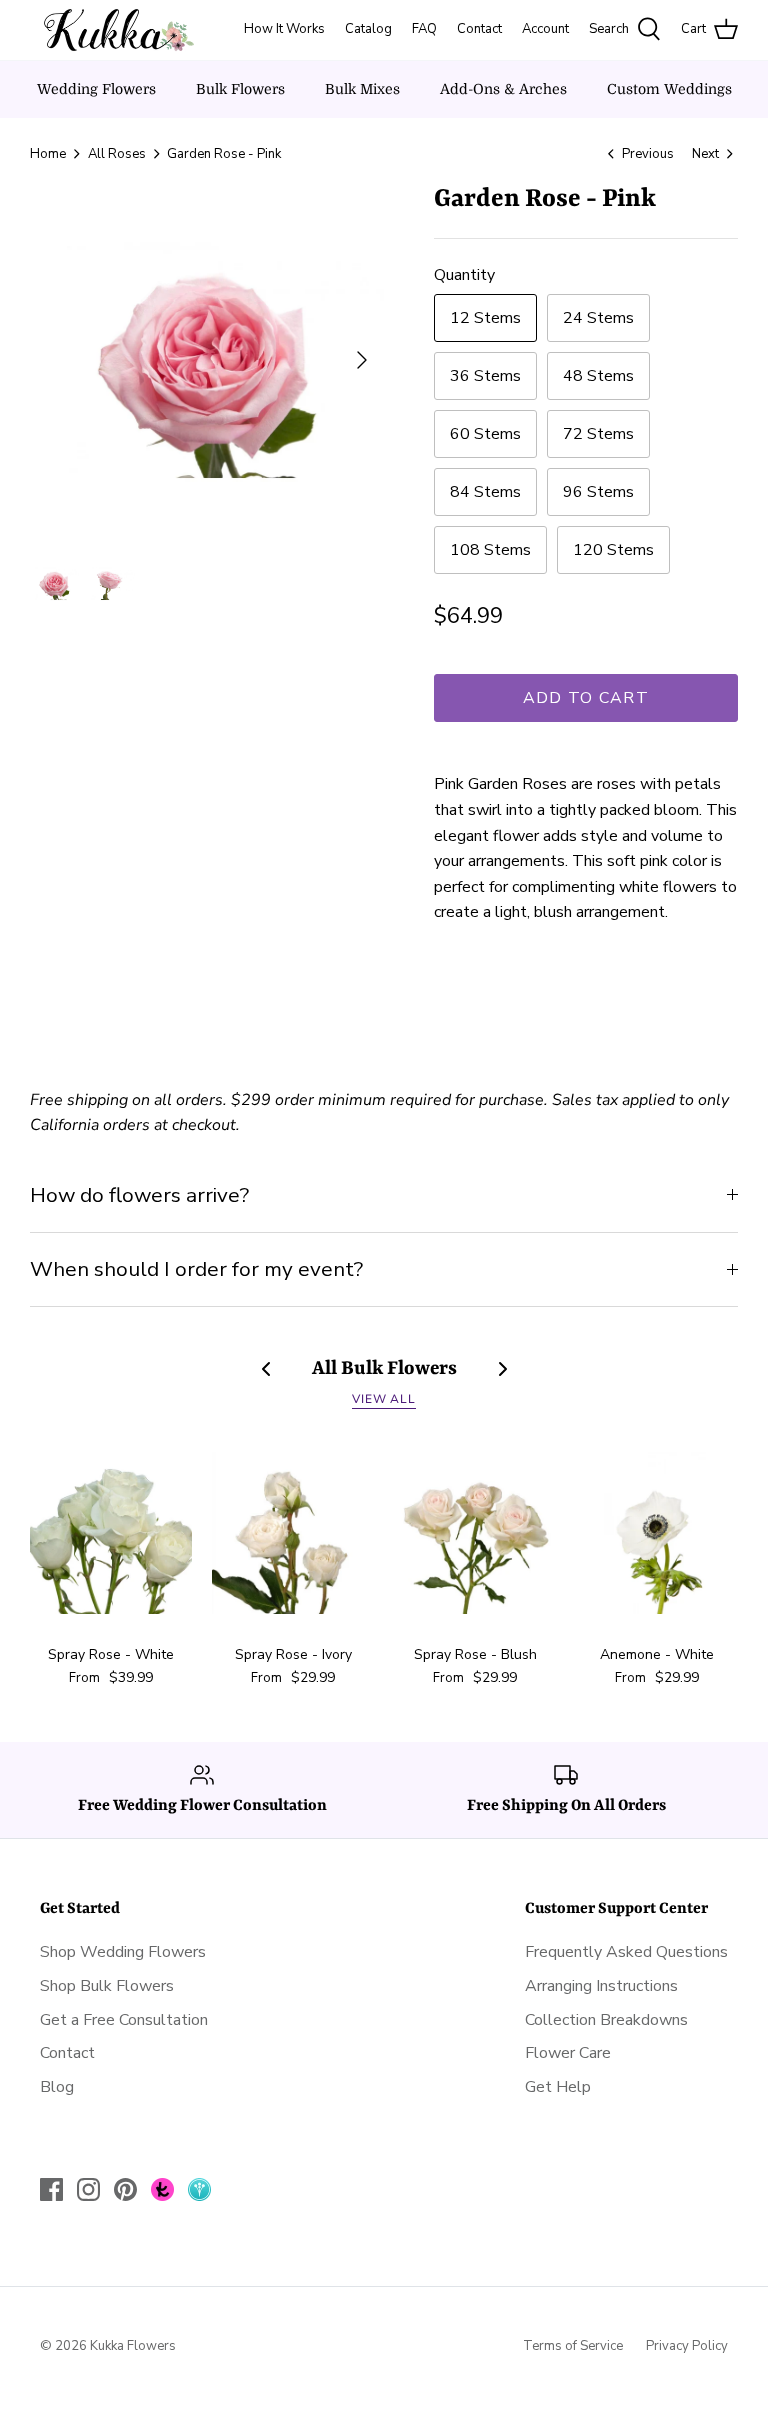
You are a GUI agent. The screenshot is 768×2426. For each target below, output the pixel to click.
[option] (207, 360)
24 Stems (598, 318)
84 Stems (485, 492)
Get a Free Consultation (124, 2020)
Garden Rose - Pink (224, 154)
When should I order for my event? (196, 1269)
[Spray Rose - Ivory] (293, 1533)
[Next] (362, 360)
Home (48, 154)
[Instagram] (88, 2189)
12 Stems (485, 318)
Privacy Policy (687, 2346)
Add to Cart (586, 698)
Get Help (558, 2087)
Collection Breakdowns (606, 2020)
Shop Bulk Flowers (107, 1986)
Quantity (464, 275)
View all (384, 1399)
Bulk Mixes (362, 89)
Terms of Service (573, 2346)
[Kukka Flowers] (112, 30)
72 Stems (598, 434)
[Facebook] (51, 2189)
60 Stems (485, 434)
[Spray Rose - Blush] (475, 1533)
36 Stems (485, 376)
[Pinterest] (125, 2189)
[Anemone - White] (657, 1533)
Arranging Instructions (601, 1986)
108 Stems (490, 550)
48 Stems (598, 376)
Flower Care (568, 2053)
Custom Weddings (669, 89)
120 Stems (613, 550)
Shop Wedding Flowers (123, 1952)
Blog (57, 2087)
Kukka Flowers (133, 2346)
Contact (67, 2053)
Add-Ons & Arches (503, 89)
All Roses (117, 154)
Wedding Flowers (96, 89)
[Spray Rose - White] (111, 1533)
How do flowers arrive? (139, 1195)
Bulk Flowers (240, 89)
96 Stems (598, 492)
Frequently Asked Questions (626, 1952)
